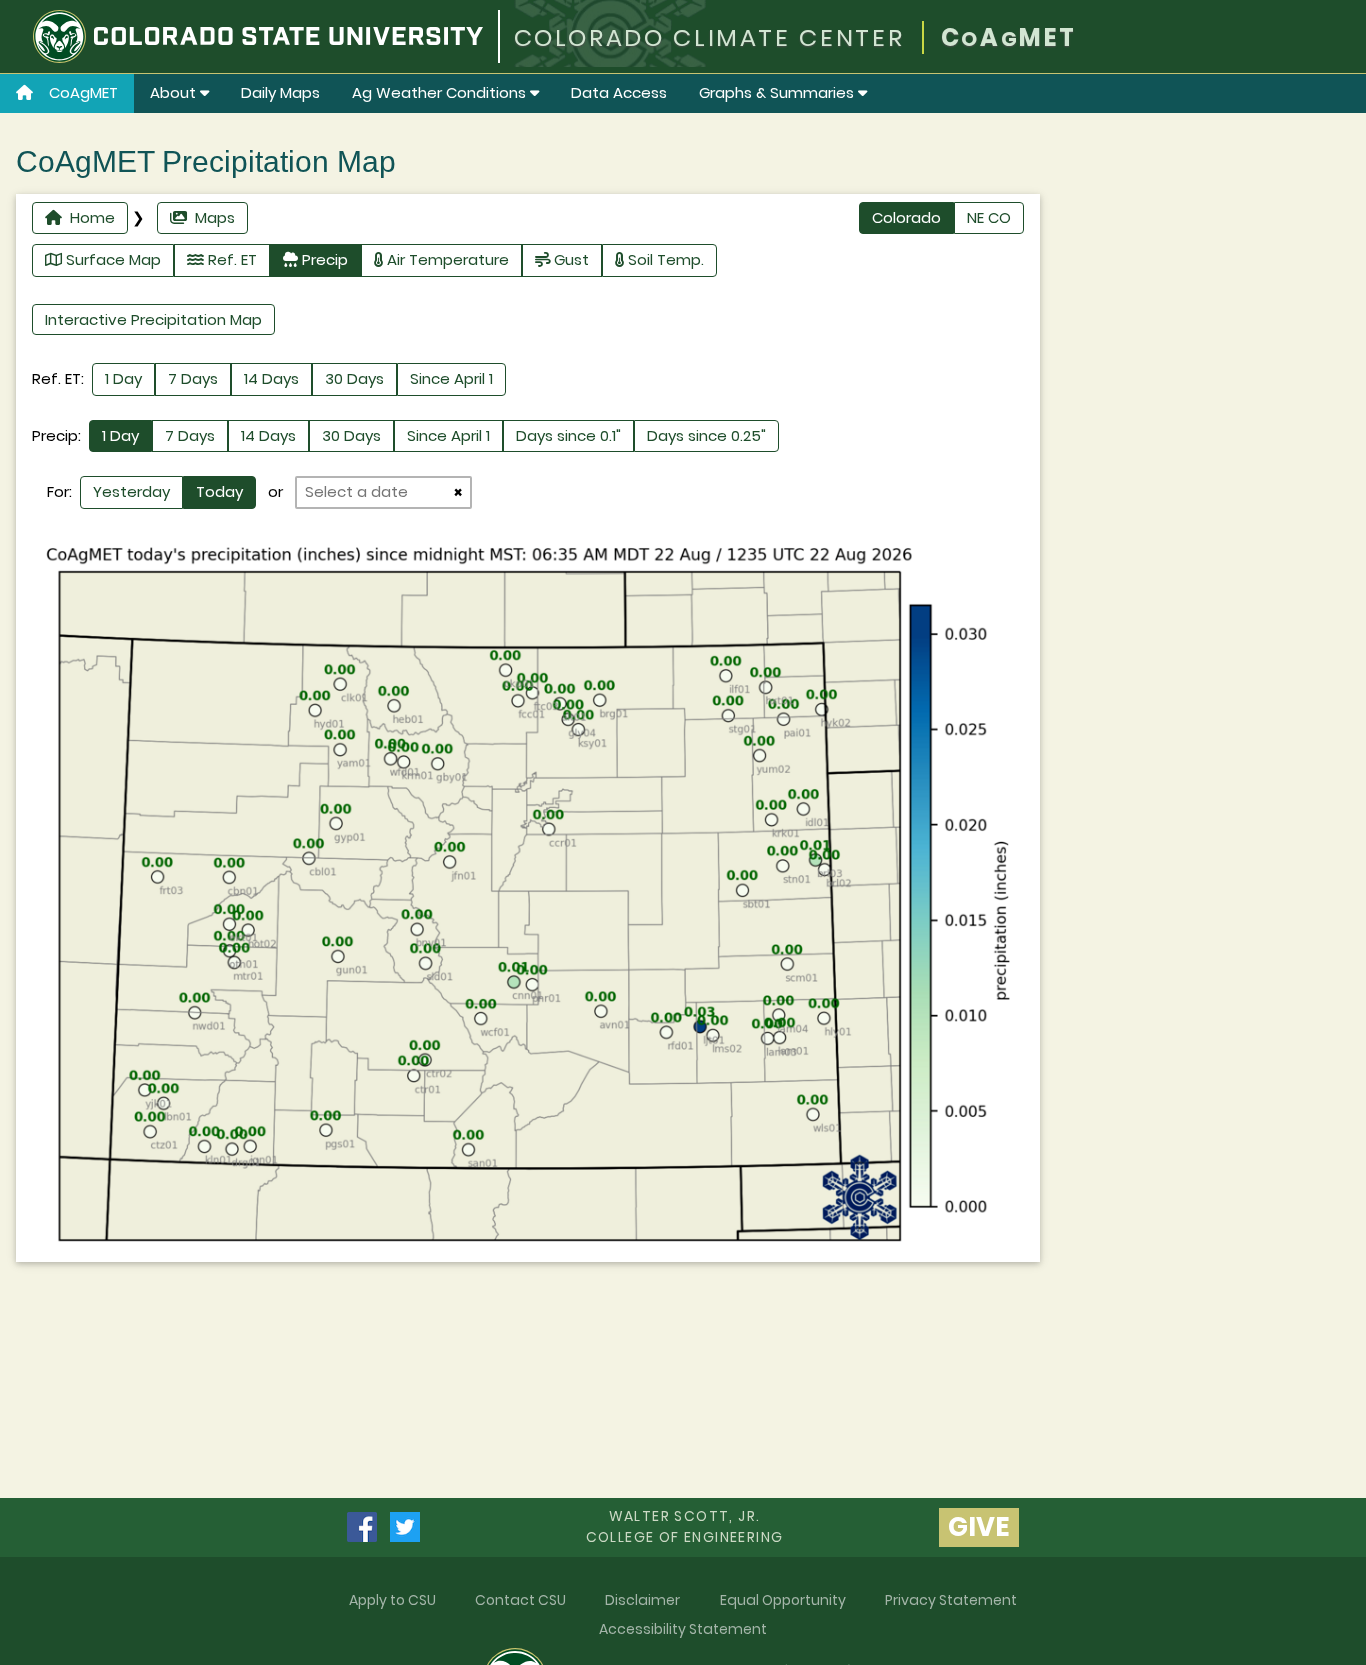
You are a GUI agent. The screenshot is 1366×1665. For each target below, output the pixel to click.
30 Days (354, 378)
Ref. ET (230, 259)
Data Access (619, 92)
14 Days (271, 378)
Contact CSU (520, 1600)
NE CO (989, 217)
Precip (323, 259)
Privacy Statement (951, 1600)
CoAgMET (83, 92)
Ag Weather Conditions (441, 92)
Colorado (906, 217)
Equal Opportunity (783, 1600)
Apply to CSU (392, 1600)
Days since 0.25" (706, 435)
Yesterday (131, 491)
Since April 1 (451, 378)
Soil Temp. (664, 259)
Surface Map (111, 259)
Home (88, 217)
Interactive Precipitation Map (153, 319)
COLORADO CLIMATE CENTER (709, 37)
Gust (569, 259)
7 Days (193, 378)
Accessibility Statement (683, 1629)
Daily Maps (280, 92)
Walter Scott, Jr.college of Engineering (685, 1526)
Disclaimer (642, 1600)
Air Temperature (446, 259)
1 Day (123, 378)
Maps (211, 217)
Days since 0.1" (568, 435)
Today (219, 491)
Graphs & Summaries (778, 92)
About (175, 92)
